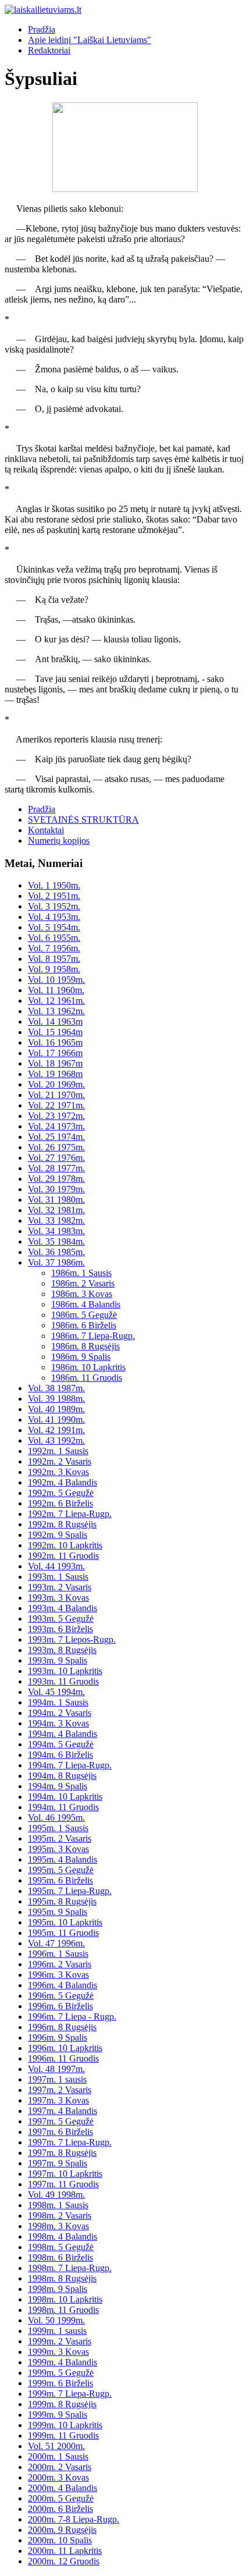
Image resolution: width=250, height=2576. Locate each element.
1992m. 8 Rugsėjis (62, 1524)
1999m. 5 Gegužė (61, 2373)
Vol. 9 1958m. (54, 969)
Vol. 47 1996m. (56, 1943)
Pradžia (42, 29)
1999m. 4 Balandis (63, 2362)
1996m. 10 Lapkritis (65, 2048)
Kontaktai (46, 830)
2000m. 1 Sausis (58, 2456)
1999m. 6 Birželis (60, 2383)
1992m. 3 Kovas (58, 1472)
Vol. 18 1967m (55, 1063)
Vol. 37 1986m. (56, 1262)
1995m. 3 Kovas (58, 1849)
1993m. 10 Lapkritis (65, 1671)
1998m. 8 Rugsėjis (62, 2278)
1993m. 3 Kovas (58, 1598)
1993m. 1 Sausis (58, 1577)
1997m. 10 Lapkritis (65, 2174)
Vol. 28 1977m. (56, 1168)
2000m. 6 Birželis (60, 2509)
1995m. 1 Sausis (58, 1828)
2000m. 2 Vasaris (60, 2467)
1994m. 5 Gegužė (61, 1744)
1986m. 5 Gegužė (84, 1315)
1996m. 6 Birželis (60, 2006)
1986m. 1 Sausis (81, 1273)
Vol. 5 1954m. (54, 927)
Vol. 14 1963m (55, 1021)
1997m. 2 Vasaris (60, 2090)
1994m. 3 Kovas (58, 1723)
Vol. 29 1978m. (56, 1179)
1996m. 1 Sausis (58, 1954)
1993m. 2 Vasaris (60, 1587)
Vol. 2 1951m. (54, 896)
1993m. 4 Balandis (63, 1608)
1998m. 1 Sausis (58, 2205)
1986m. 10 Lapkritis (88, 1367)
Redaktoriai (49, 50)
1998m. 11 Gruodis (63, 2310)
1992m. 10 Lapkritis (65, 1545)
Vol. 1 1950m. (54, 885)
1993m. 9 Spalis (58, 1660)
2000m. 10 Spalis (60, 2540)
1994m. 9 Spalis (58, 1786)
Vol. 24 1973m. (56, 1126)
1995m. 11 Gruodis (63, 1933)
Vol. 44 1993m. (56, 1566)
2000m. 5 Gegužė (61, 2498)
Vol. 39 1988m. (56, 1399)
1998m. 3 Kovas (58, 2226)
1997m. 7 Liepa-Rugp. (70, 2142)
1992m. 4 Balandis (63, 1482)
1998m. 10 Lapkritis (65, 2299)
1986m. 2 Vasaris (83, 1283)
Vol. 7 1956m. (54, 948)
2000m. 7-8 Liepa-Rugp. (74, 2519)
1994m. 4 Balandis (63, 1734)
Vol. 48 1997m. (56, 2069)
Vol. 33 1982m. (56, 1221)
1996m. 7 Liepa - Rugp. (72, 2017)
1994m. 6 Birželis (60, 1755)
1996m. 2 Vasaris (60, 1964)
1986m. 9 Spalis (81, 1357)
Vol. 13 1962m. (56, 1011)
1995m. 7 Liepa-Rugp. (70, 1891)
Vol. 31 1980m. (56, 1200)
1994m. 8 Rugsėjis (62, 1776)
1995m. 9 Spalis (58, 1912)
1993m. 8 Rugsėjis (62, 1650)
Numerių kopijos (59, 841)
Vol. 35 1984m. (56, 1241)
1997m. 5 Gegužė (61, 2121)
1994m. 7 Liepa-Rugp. (70, 1765)
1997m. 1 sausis (57, 2079)
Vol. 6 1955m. (54, 938)
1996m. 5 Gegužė (61, 1996)
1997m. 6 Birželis (60, 2132)
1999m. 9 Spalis (58, 2415)
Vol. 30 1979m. (56, 1189)
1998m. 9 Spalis (58, 2289)
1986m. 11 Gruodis (87, 1378)
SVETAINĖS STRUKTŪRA (83, 820)
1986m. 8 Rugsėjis (85, 1346)
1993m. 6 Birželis (60, 1629)
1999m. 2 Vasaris (60, 2341)
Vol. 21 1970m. (56, 1095)
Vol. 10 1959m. (56, 980)
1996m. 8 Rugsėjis (62, 2027)
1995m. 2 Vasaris (60, 1838)
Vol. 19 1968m (55, 1074)
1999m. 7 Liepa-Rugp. (70, 2394)
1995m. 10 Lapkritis (65, 1922)
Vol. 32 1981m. (56, 1210)
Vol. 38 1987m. (56, 1388)
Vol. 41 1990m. (56, 1420)
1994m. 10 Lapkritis (65, 1797)
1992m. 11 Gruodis (63, 1556)
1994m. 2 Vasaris (60, 1713)
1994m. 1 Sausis (58, 1702)
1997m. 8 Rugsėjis (62, 2153)
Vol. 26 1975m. (56, 1147)
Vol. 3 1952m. (54, 906)
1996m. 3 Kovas (58, 1975)
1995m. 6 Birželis (60, 1880)
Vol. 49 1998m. (56, 2195)
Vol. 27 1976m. (56, 1158)
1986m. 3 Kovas (82, 1294)
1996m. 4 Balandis (63, 1985)
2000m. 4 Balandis (63, 2488)
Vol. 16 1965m (55, 1042)
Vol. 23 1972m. (56, 1116)
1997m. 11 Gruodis (63, 2184)
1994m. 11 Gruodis (63, 1807)
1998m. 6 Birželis (60, 2257)
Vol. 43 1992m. (56, 1440)
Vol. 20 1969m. (56, 1084)
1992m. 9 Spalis (58, 1535)
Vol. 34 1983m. (56, 1231)
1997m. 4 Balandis (63, 2111)
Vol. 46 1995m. (56, 1818)
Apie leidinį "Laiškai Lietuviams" (90, 40)
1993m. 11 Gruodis (63, 1681)
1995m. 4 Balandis (63, 1859)
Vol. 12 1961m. (56, 1001)
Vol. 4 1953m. (54, 917)
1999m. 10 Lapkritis (65, 2425)
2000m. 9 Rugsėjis (62, 2530)
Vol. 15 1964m (55, 1032)
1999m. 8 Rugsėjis (62, 2404)
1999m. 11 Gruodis (63, 2435)
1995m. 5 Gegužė (61, 1870)
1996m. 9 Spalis (58, 2037)
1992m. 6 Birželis (60, 1503)
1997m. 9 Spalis (58, 2163)
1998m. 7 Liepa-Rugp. (70, 2268)
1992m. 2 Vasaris (60, 1461)
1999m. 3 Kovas (58, 2352)
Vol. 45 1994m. (56, 1692)
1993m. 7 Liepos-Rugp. (72, 1639)
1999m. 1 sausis (57, 2331)
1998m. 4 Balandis (63, 2236)
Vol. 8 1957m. (54, 959)
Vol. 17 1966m (55, 1053)
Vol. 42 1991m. (56, 1430)
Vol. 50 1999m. (56, 2320)
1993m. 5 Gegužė (61, 1619)
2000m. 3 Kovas (58, 2477)
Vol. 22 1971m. (56, 1105)
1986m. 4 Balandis (86, 1304)
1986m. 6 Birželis (84, 1325)
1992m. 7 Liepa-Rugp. (70, 1514)
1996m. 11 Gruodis (63, 2058)
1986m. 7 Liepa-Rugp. (93, 1336)
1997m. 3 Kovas (58, 2100)
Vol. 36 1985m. (56, 1252)
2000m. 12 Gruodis (64, 2561)
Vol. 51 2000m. (56, 2446)
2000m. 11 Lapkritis (65, 2551)
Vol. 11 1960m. (56, 990)
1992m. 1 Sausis (58, 1451)
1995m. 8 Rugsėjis (62, 1901)
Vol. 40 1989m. (56, 1409)
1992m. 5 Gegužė (61, 1493)
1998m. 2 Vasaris (60, 2216)
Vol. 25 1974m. (56, 1137)
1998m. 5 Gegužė (61, 2247)
